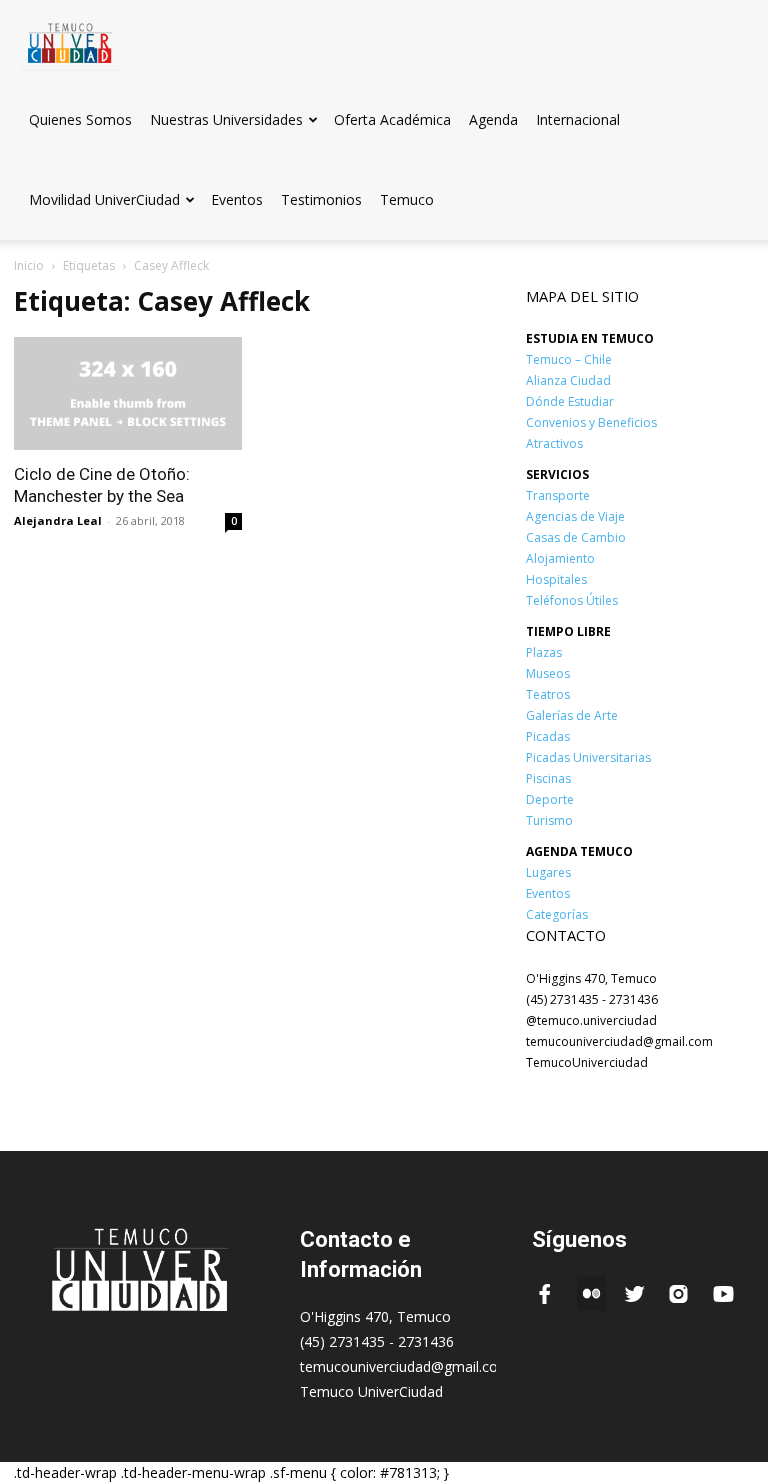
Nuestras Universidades (226, 119)
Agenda (493, 119)
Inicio (29, 265)
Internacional (578, 119)
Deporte (550, 799)
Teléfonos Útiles (572, 600)
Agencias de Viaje (575, 516)
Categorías (557, 914)
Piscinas (548, 778)
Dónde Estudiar (570, 401)
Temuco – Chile (569, 359)
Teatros (548, 694)
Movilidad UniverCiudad (104, 199)
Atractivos (554, 443)
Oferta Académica (392, 119)
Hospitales (556, 579)
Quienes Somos (80, 119)
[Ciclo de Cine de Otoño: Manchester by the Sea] (128, 393)
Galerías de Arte (572, 715)
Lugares (548, 872)
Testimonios (321, 199)
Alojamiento (560, 558)
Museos (548, 673)
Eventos (237, 199)
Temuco (407, 199)
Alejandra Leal (58, 520)
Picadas (548, 736)
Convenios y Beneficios (591, 422)
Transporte (558, 495)
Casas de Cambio (576, 537)
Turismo (549, 820)
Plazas (544, 652)
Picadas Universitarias (588, 757)
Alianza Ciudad (568, 380)
